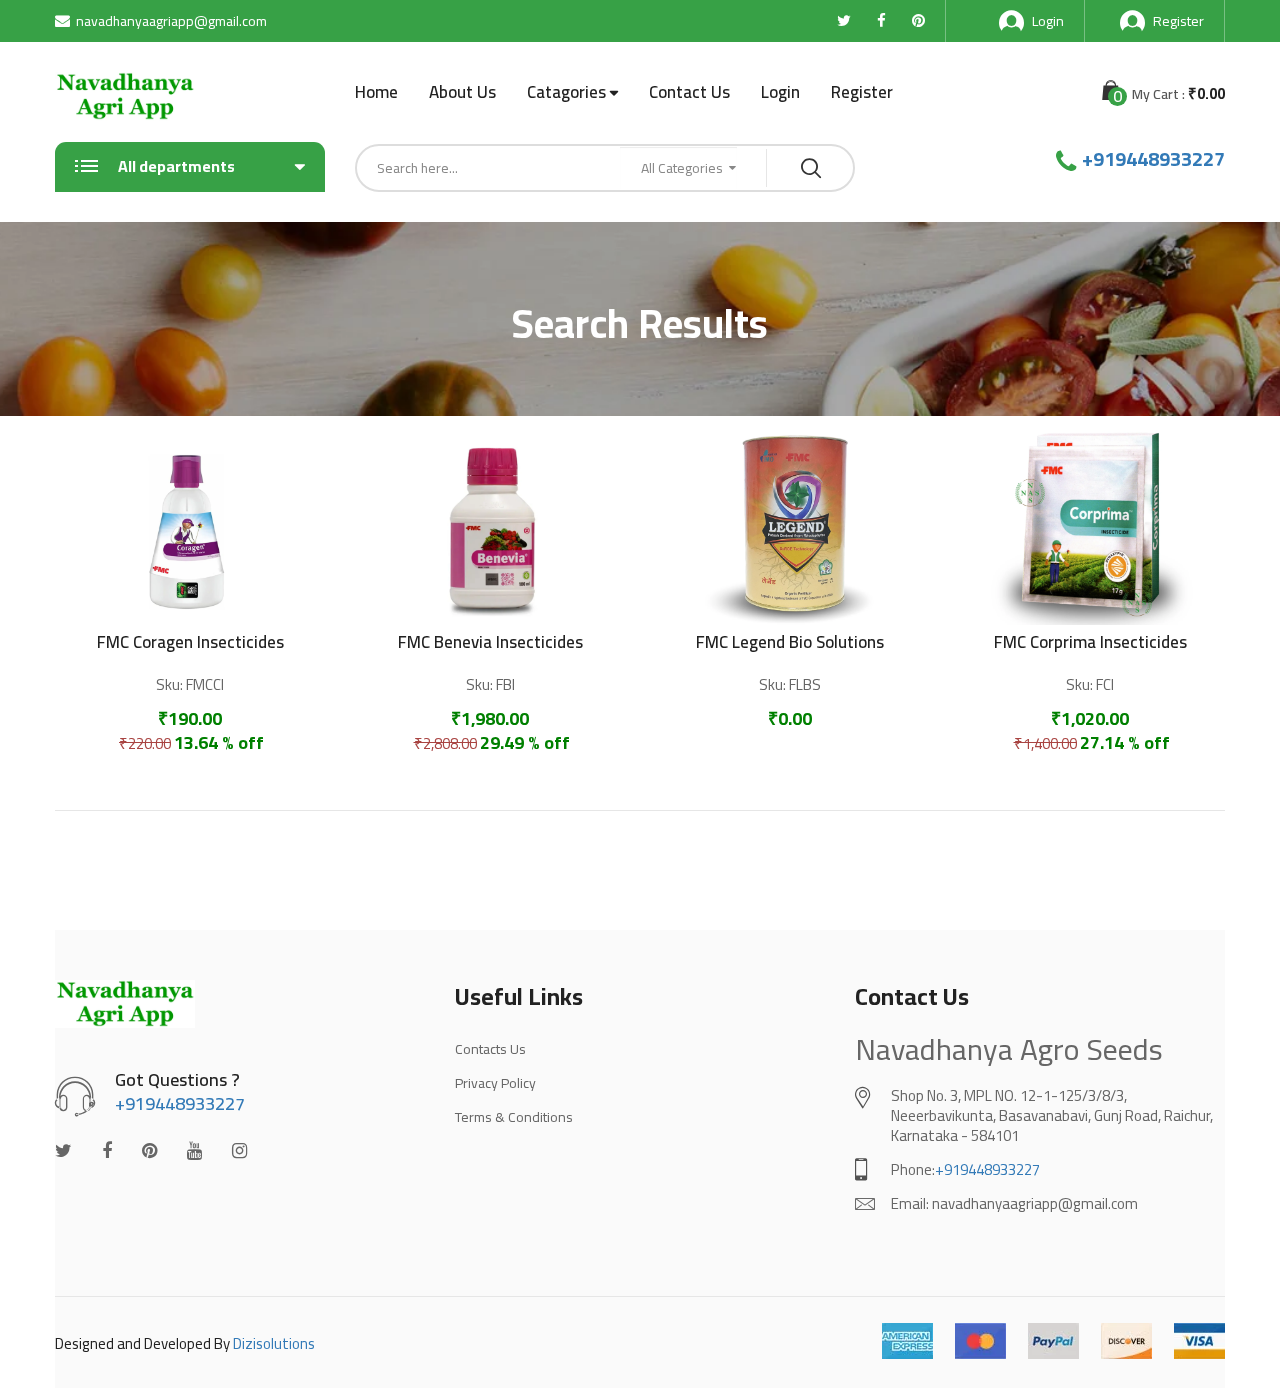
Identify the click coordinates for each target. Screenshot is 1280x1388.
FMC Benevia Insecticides (490, 642)
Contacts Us (490, 1049)
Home (376, 92)
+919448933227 (1153, 158)
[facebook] (107, 1150)
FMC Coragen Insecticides (190, 642)
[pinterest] (149, 1150)
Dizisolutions (274, 1343)
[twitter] (63, 1150)
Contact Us (689, 92)
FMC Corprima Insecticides (1090, 642)
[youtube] (194, 1150)
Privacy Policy (495, 1083)
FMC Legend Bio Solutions (790, 642)
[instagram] (239, 1150)
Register (1178, 21)
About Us (462, 92)
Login (1048, 21)
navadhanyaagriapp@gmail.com (171, 21)
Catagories (566, 92)
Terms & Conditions (514, 1117)
